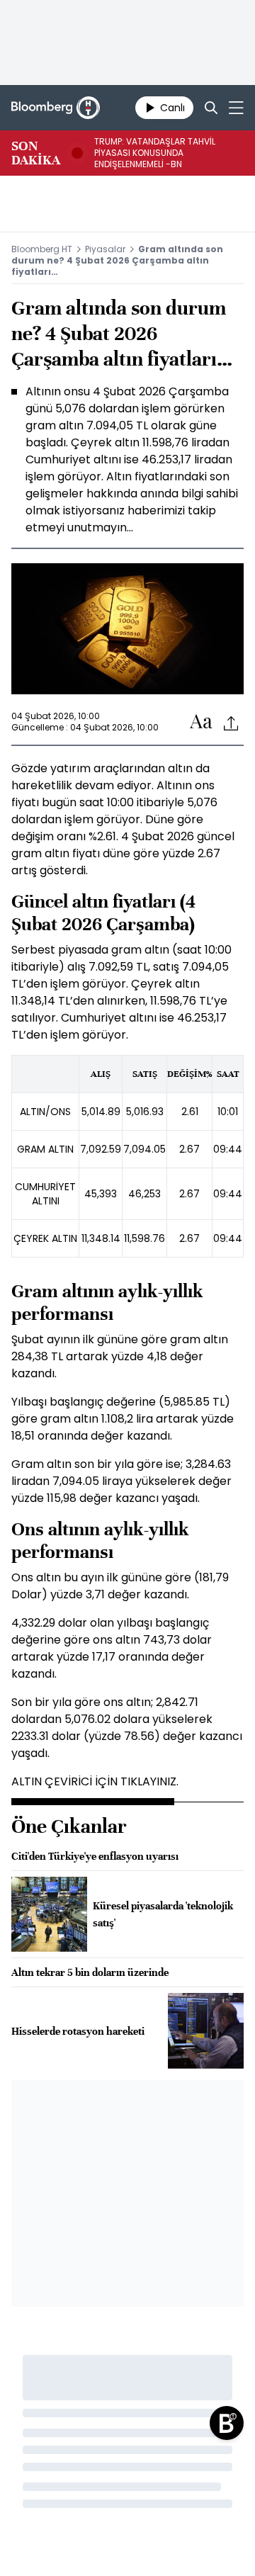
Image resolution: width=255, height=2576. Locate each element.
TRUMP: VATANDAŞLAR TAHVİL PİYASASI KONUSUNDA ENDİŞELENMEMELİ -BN (155, 153)
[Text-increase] (201, 722)
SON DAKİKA (36, 153)
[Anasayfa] (227, 2423)
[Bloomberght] (56, 108)
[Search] (211, 108)
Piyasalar (105, 249)
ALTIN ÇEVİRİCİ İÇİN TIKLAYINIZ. (95, 1781)
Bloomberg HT (42, 249)
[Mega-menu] (236, 108)
